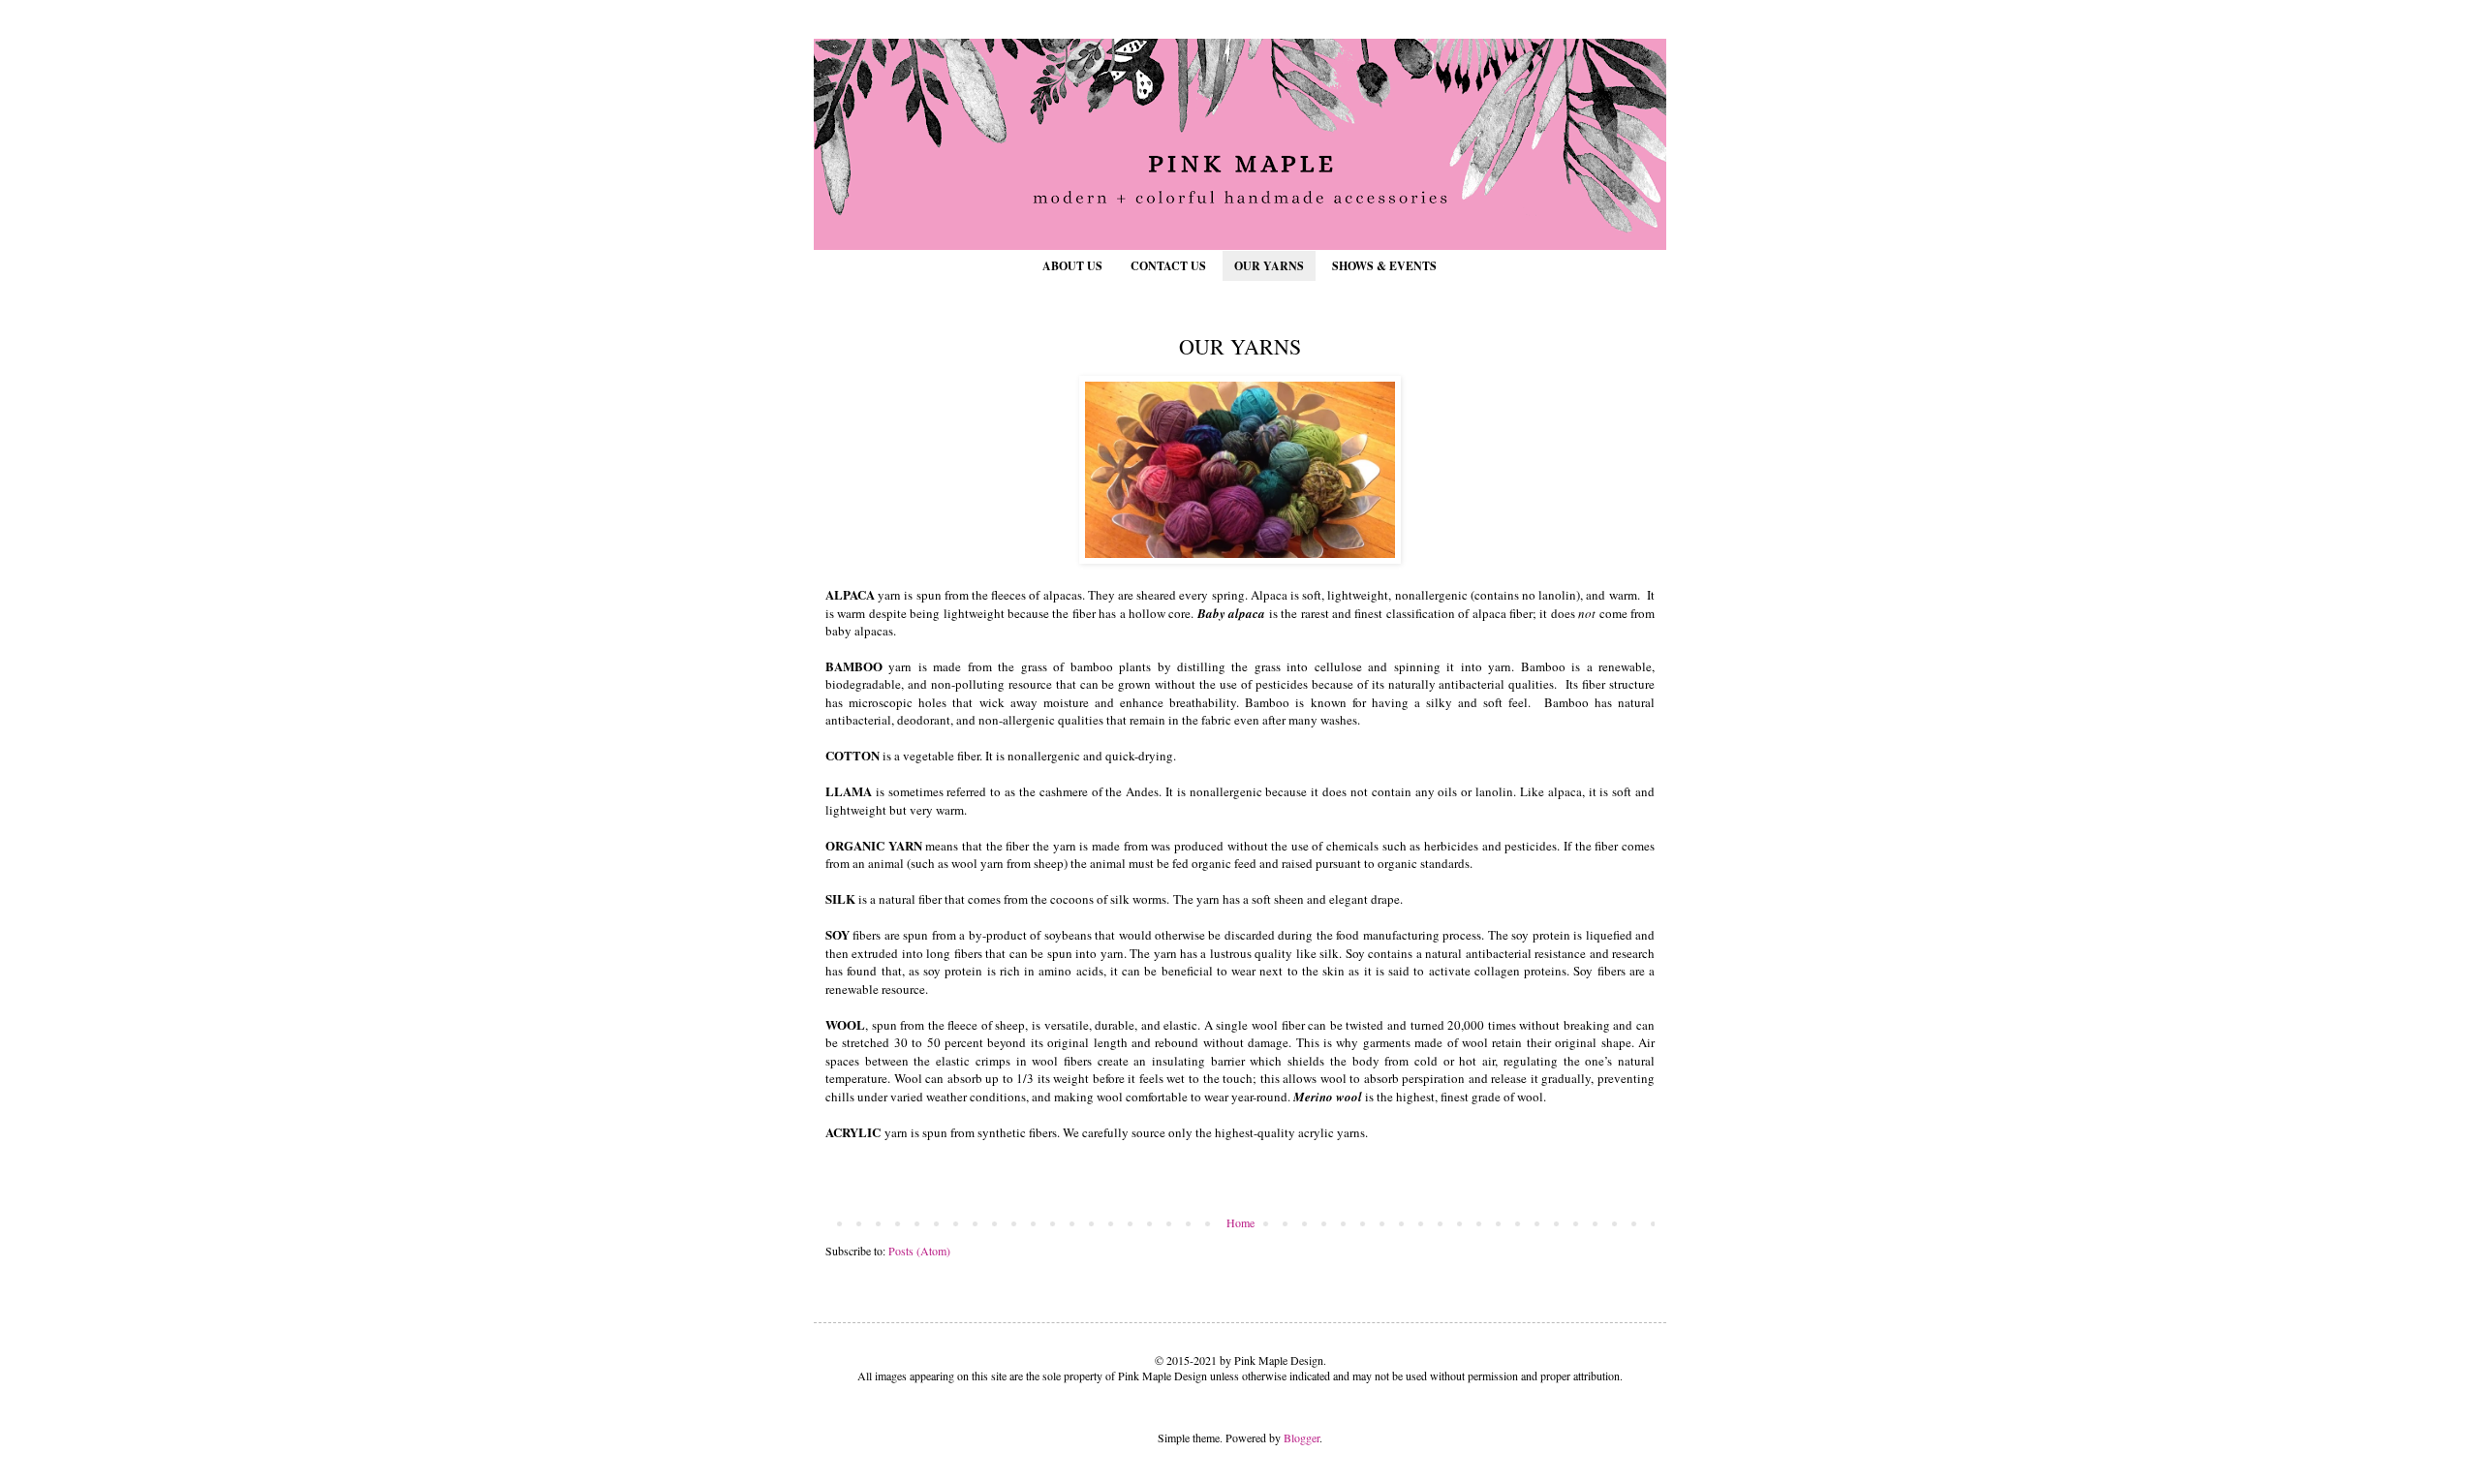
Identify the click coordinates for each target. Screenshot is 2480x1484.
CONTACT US (1168, 266)
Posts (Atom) (919, 1251)
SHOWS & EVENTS (1384, 266)
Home (1240, 1222)
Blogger (1302, 1438)
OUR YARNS (1269, 266)
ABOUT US (1072, 266)
